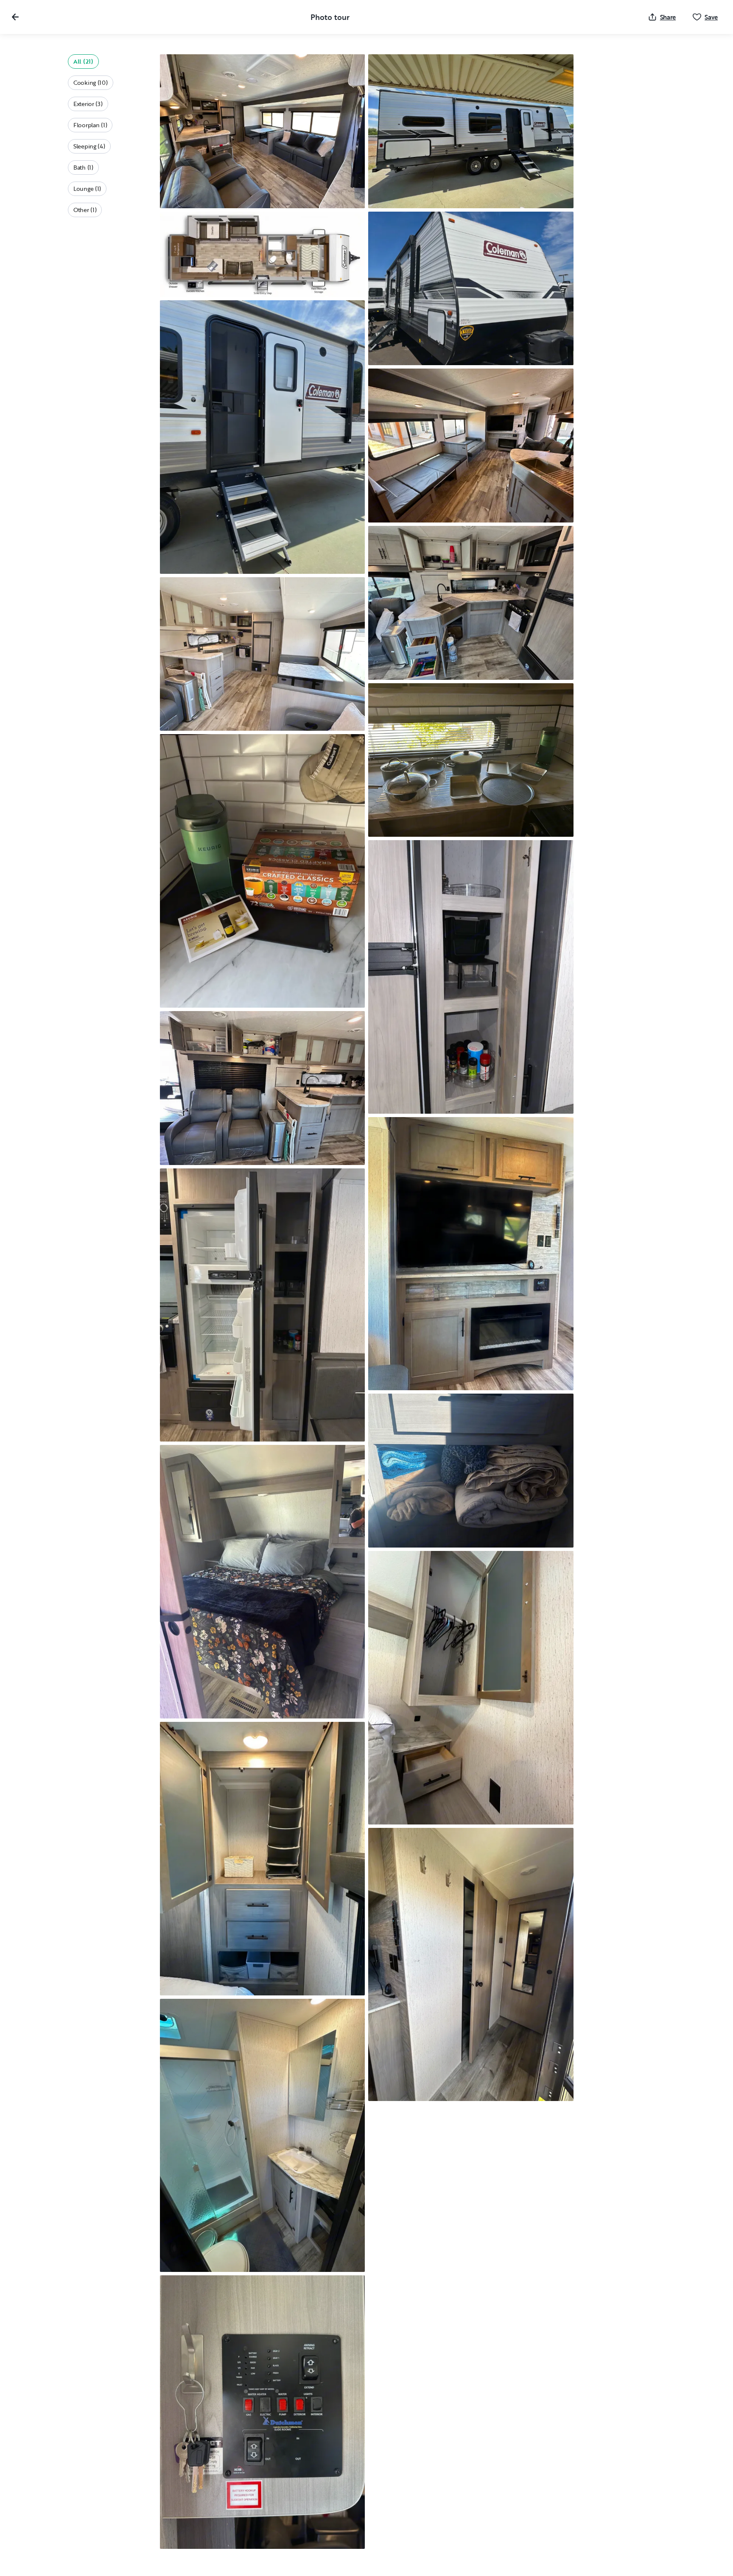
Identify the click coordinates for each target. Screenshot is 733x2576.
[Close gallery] (15, 17)
